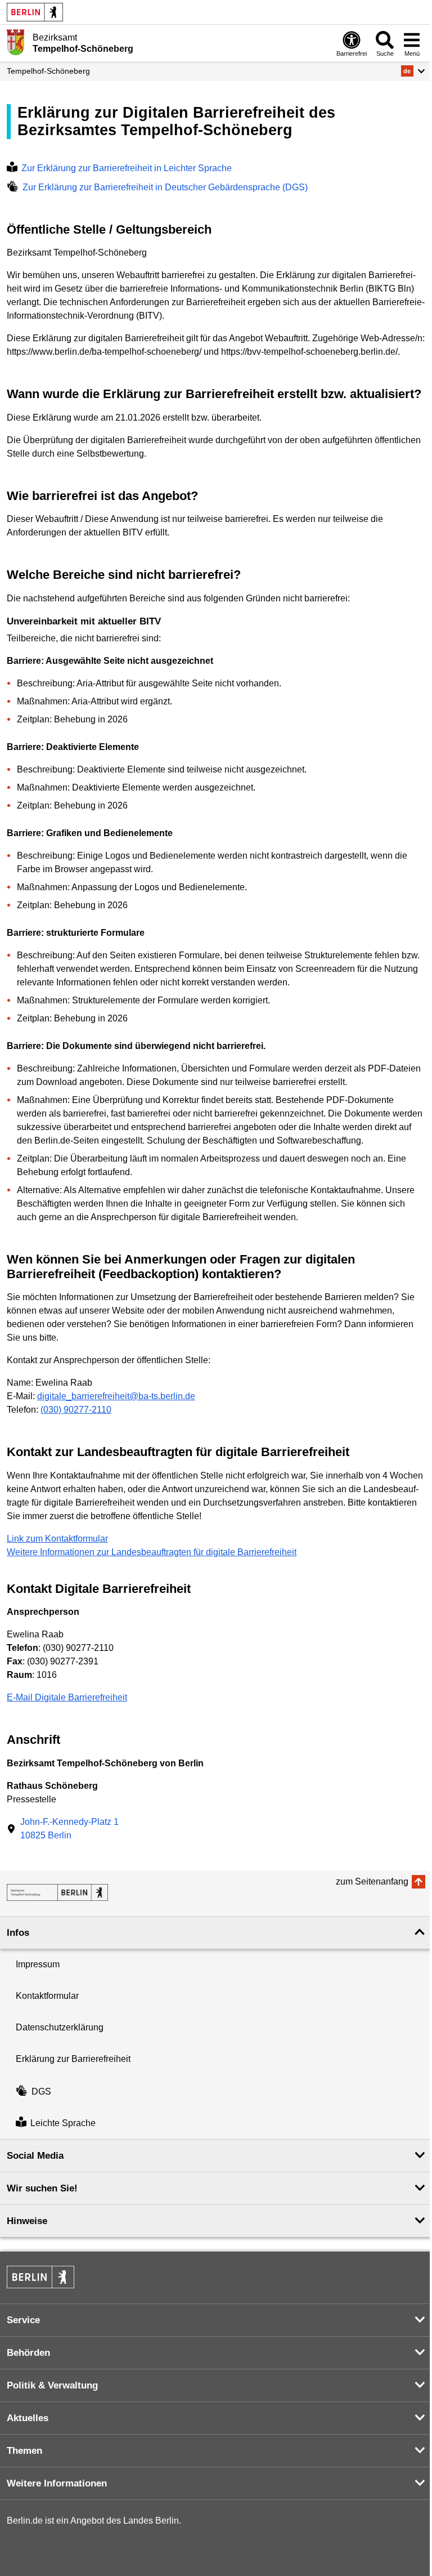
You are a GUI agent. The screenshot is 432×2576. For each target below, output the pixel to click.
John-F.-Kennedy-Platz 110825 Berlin (69, 1829)
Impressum (38, 1964)
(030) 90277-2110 (76, 1410)
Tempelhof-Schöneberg (48, 71)
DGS (41, 2091)
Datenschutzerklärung (60, 2027)
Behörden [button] (28, 2353)
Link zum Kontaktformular (57, 1539)
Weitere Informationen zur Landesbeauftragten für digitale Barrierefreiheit (152, 1552)
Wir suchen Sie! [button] (42, 2188)
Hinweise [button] (27, 2221)
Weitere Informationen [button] (57, 2483)
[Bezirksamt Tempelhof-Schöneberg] (57, 1892)
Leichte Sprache (63, 2123)
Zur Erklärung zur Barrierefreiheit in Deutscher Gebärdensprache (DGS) (165, 187)
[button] (413, 71)
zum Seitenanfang (372, 1881)
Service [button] (23, 2320)
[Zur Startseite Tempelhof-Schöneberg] (15, 42)
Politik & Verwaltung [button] (52, 2385)
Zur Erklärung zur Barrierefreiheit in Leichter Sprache (127, 168)
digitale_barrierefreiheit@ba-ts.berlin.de (116, 1396)
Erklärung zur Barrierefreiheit (73, 2059)
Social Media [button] (35, 2156)
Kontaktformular (47, 1996)
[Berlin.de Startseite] (35, 12)
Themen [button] (24, 2451)
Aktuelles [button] (28, 2418)
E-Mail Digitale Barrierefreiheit (67, 1697)
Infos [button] (18, 1933)
